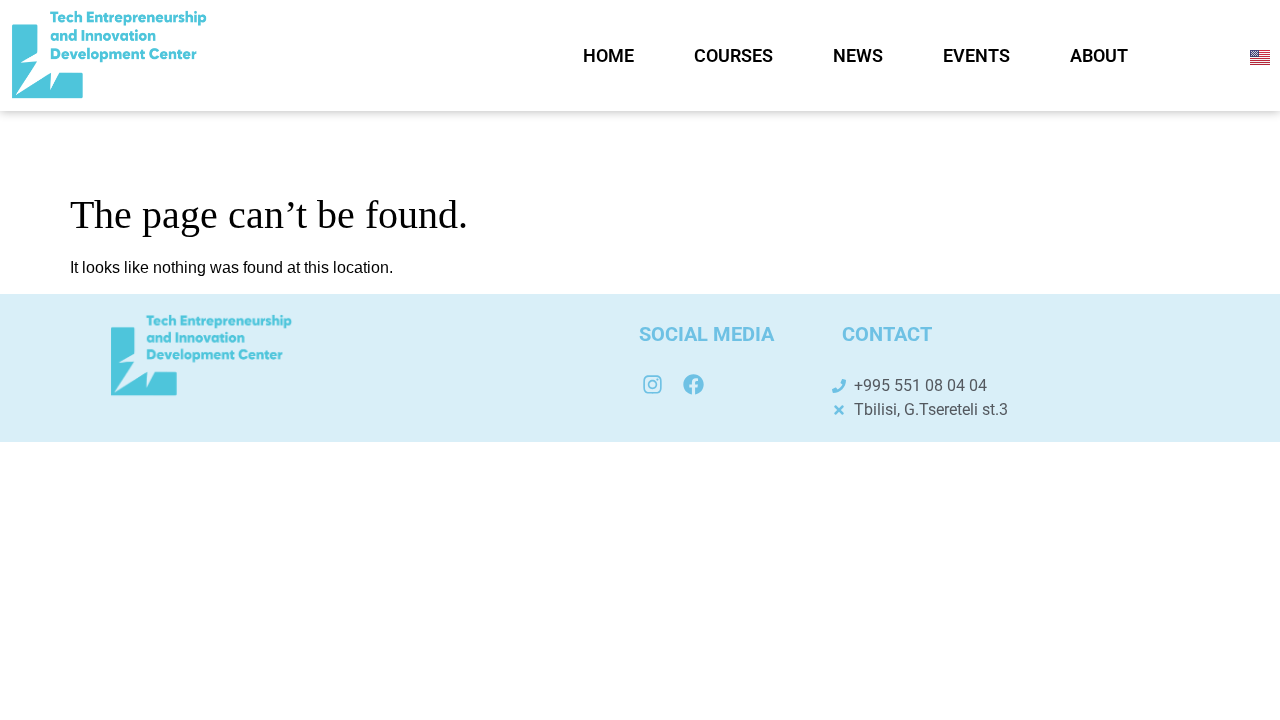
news (858, 55)
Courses (733, 55)
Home (608, 55)
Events (976, 55)
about (1099, 55)
